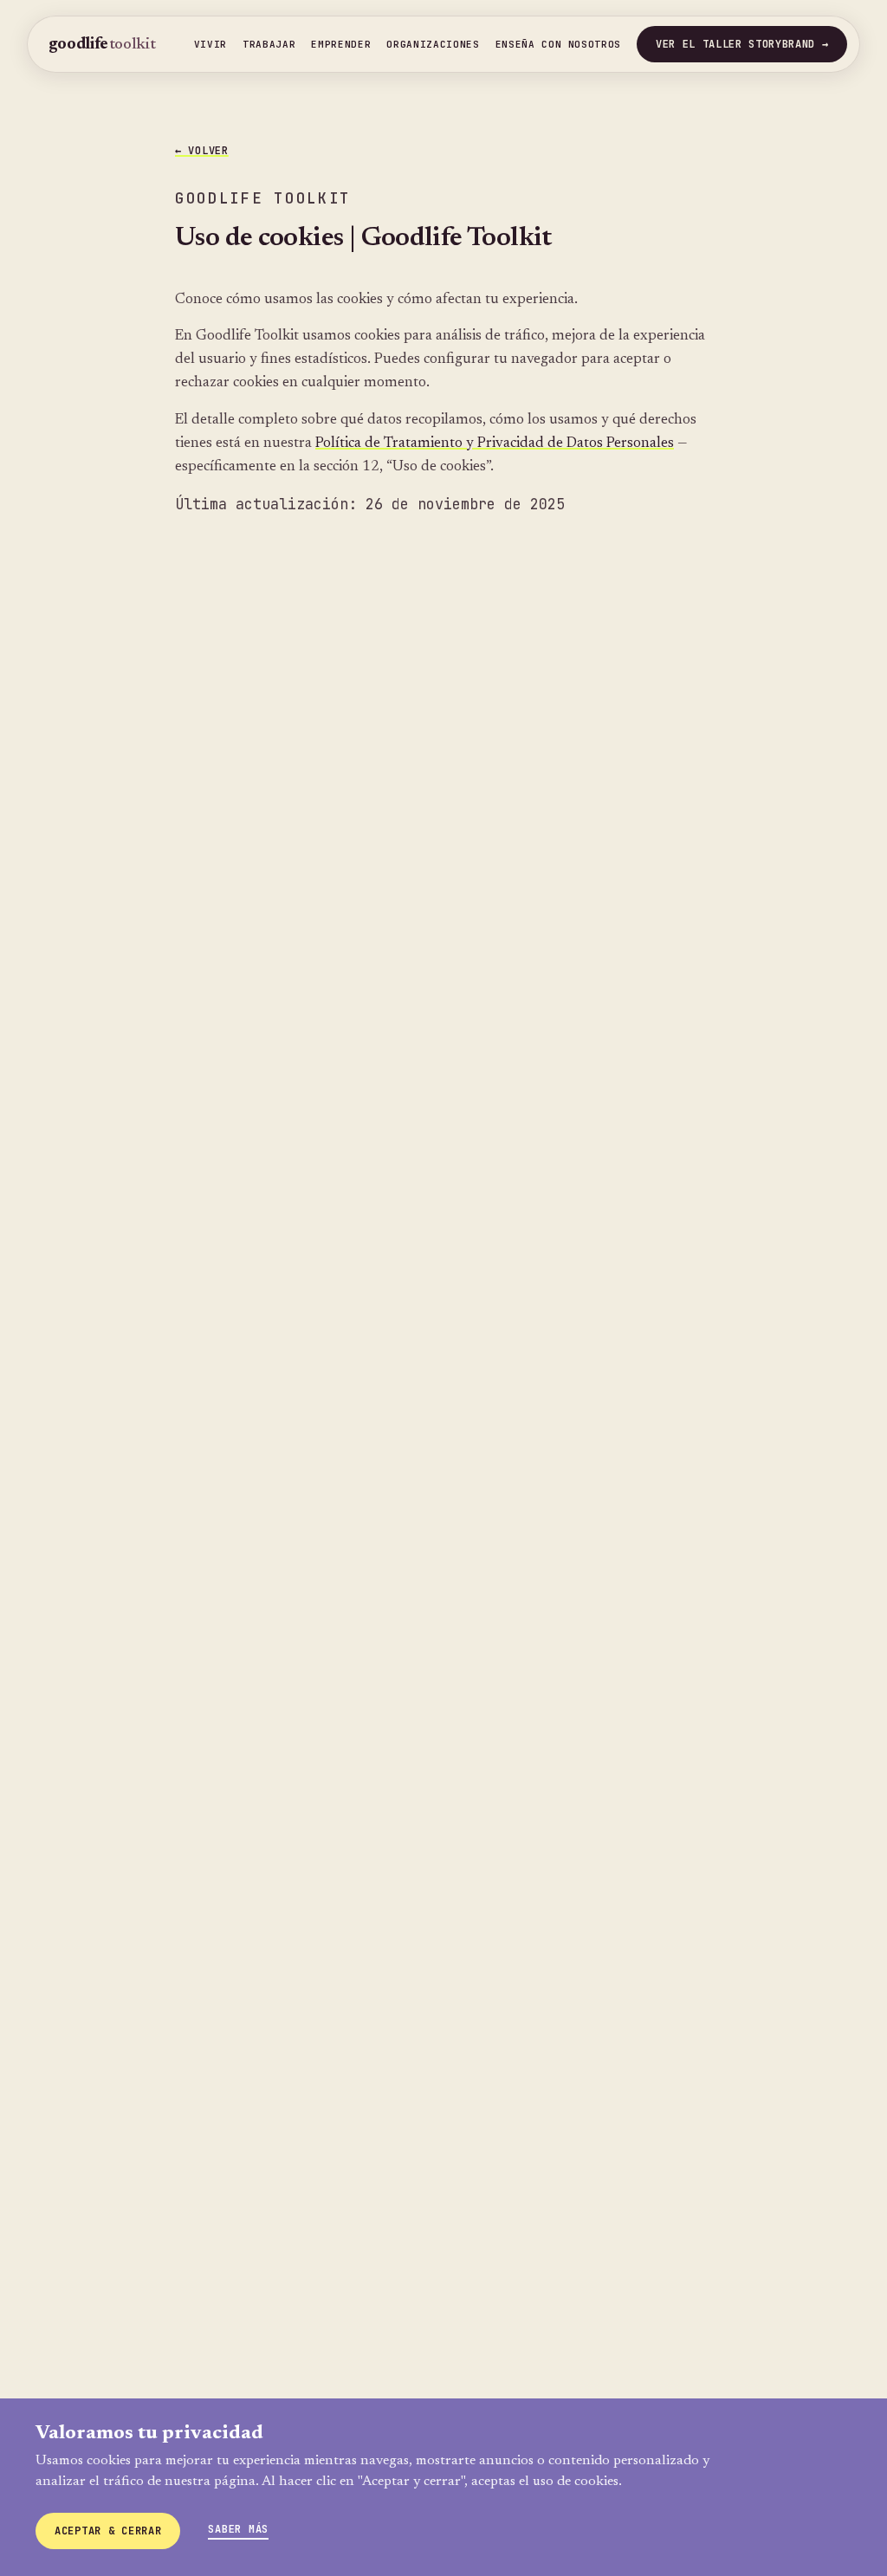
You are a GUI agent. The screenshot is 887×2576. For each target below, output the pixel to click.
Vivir (210, 44)
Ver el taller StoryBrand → (742, 44)
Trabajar (269, 44)
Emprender (341, 44)
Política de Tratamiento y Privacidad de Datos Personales (495, 443)
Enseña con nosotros (559, 44)
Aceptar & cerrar (108, 2531)
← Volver (202, 151)
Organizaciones (433, 44)
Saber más (238, 2529)
